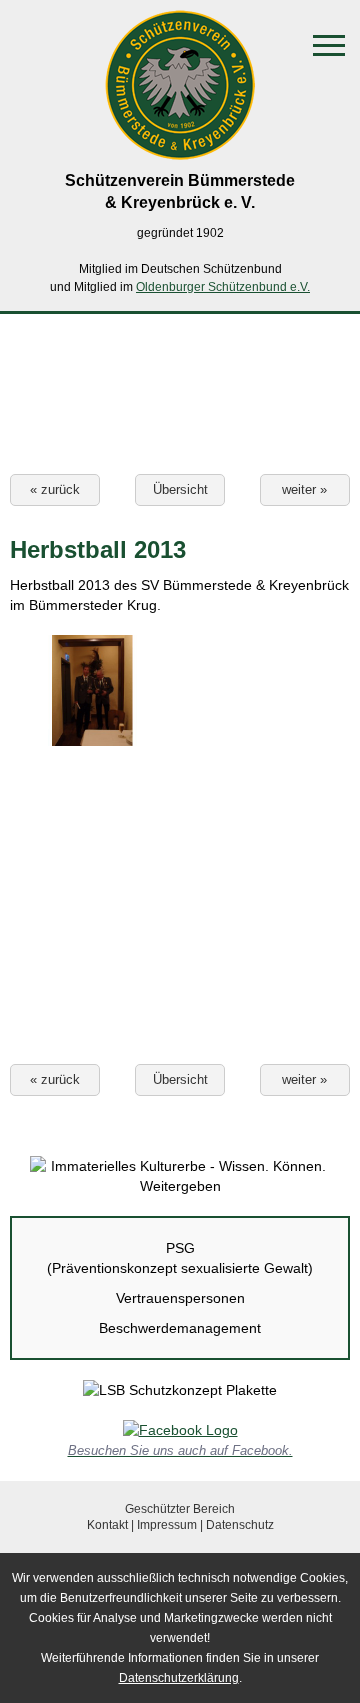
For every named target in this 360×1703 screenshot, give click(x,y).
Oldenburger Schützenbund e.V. (223, 287)
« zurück (55, 489)
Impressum (167, 1525)
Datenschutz (240, 1525)
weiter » (304, 489)
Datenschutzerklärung (179, 1678)
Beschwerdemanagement (180, 1328)
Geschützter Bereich (180, 1509)
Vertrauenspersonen (180, 1298)
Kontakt (107, 1525)
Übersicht (180, 489)
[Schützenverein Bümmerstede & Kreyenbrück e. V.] (180, 150)
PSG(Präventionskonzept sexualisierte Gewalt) (180, 1258)
